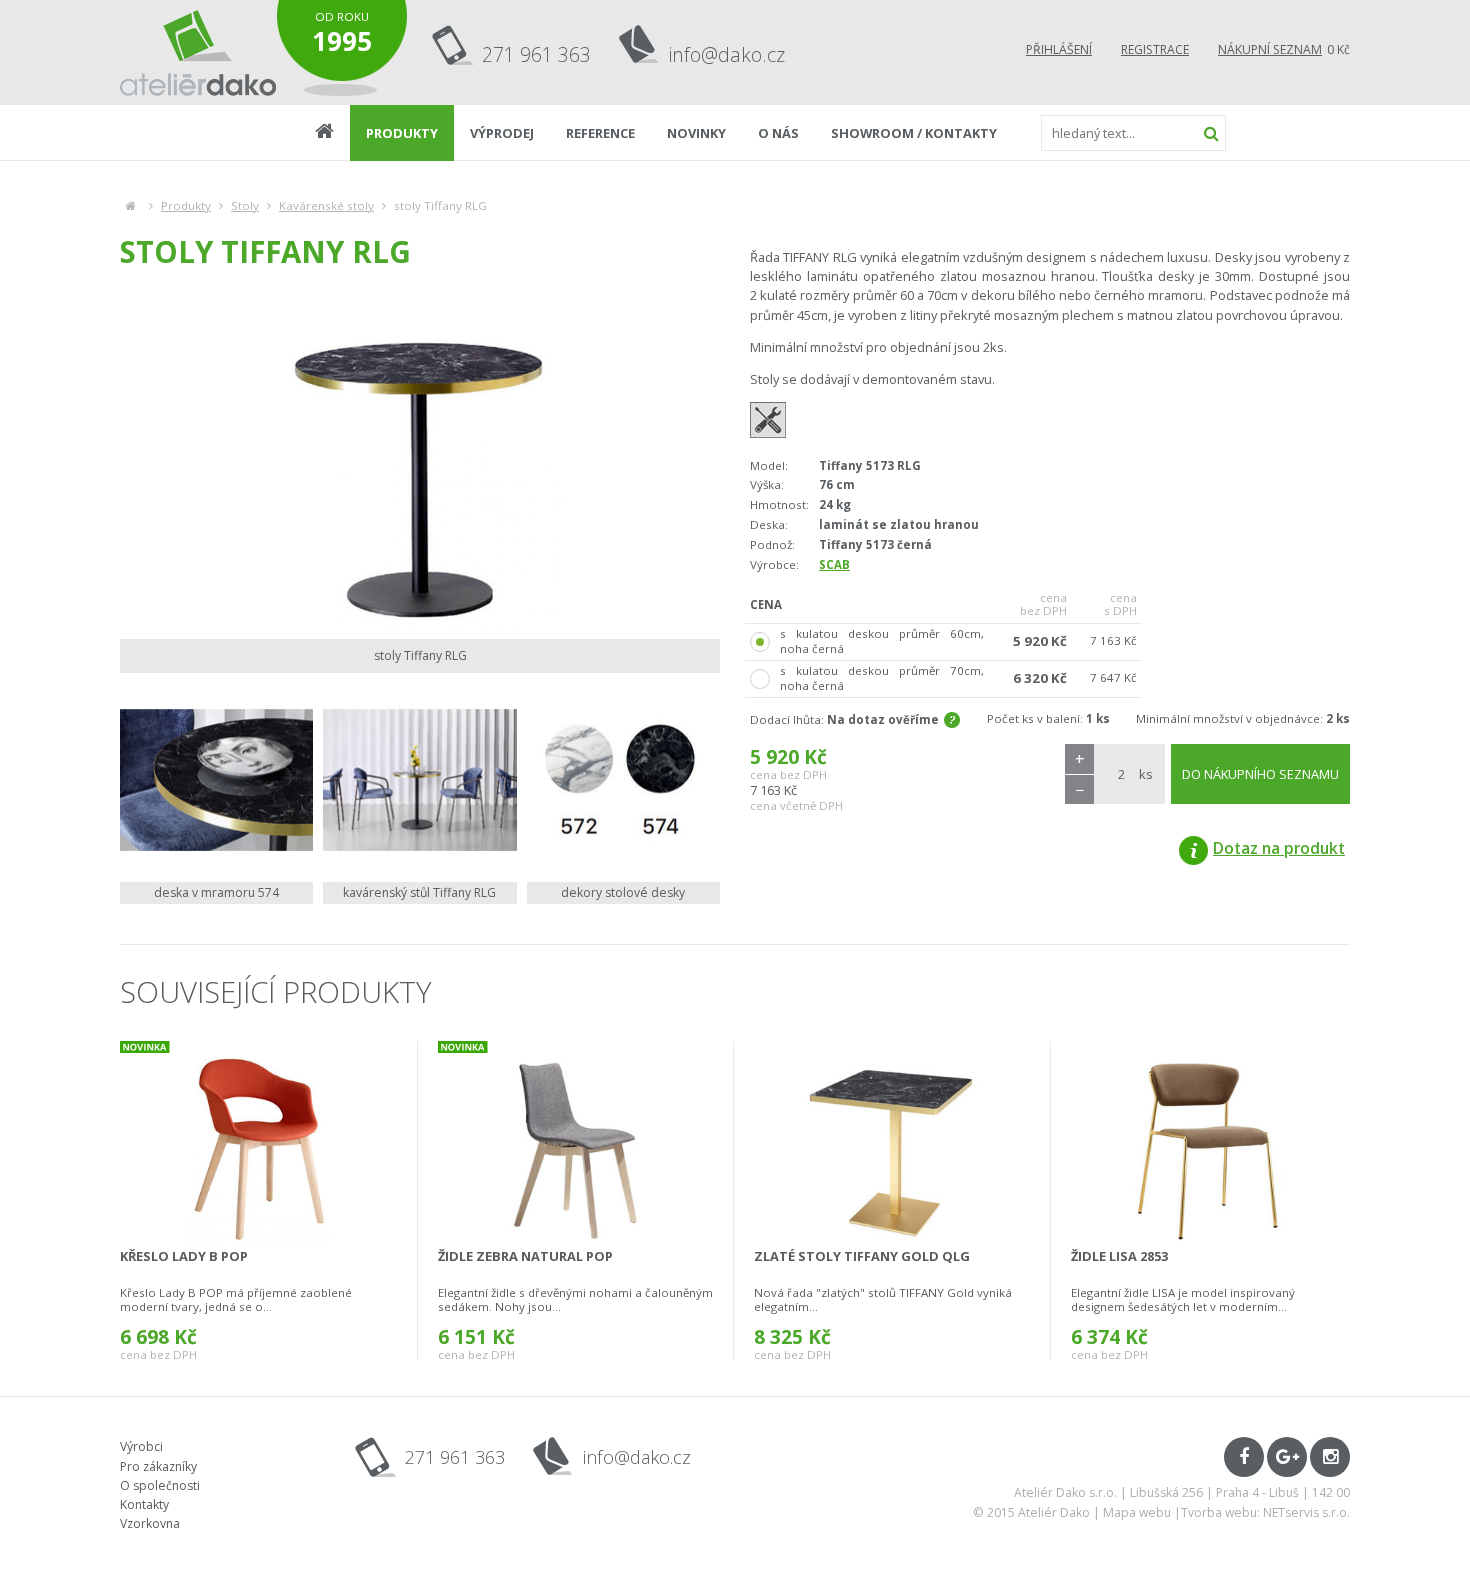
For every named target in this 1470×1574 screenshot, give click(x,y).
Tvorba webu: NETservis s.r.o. (1265, 1512)
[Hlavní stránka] (130, 205)
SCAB (834, 564)
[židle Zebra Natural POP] (576, 1142)
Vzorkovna (150, 1523)
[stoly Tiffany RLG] (420, 460)
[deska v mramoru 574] (216, 779)
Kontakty (144, 1504)
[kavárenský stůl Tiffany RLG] (419, 779)
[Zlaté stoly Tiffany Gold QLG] (892, 1142)
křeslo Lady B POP (184, 1256)
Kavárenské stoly (326, 205)
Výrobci (141, 1446)
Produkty (186, 205)
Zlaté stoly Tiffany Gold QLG (862, 1256)
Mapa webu (1137, 1512)
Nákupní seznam (1270, 49)
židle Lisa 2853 (1119, 1256)
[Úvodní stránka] (198, 52)
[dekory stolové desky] (623, 779)
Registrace (1155, 49)
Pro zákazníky (158, 1466)
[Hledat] (1211, 133)
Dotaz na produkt (1279, 848)
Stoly (245, 205)
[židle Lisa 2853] (1209, 1142)
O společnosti (160, 1485)
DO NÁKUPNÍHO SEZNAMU (1260, 774)
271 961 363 (536, 54)
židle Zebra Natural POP (525, 1256)
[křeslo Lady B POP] (258, 1142)
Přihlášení (1059, 49)
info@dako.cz (727, 54)
